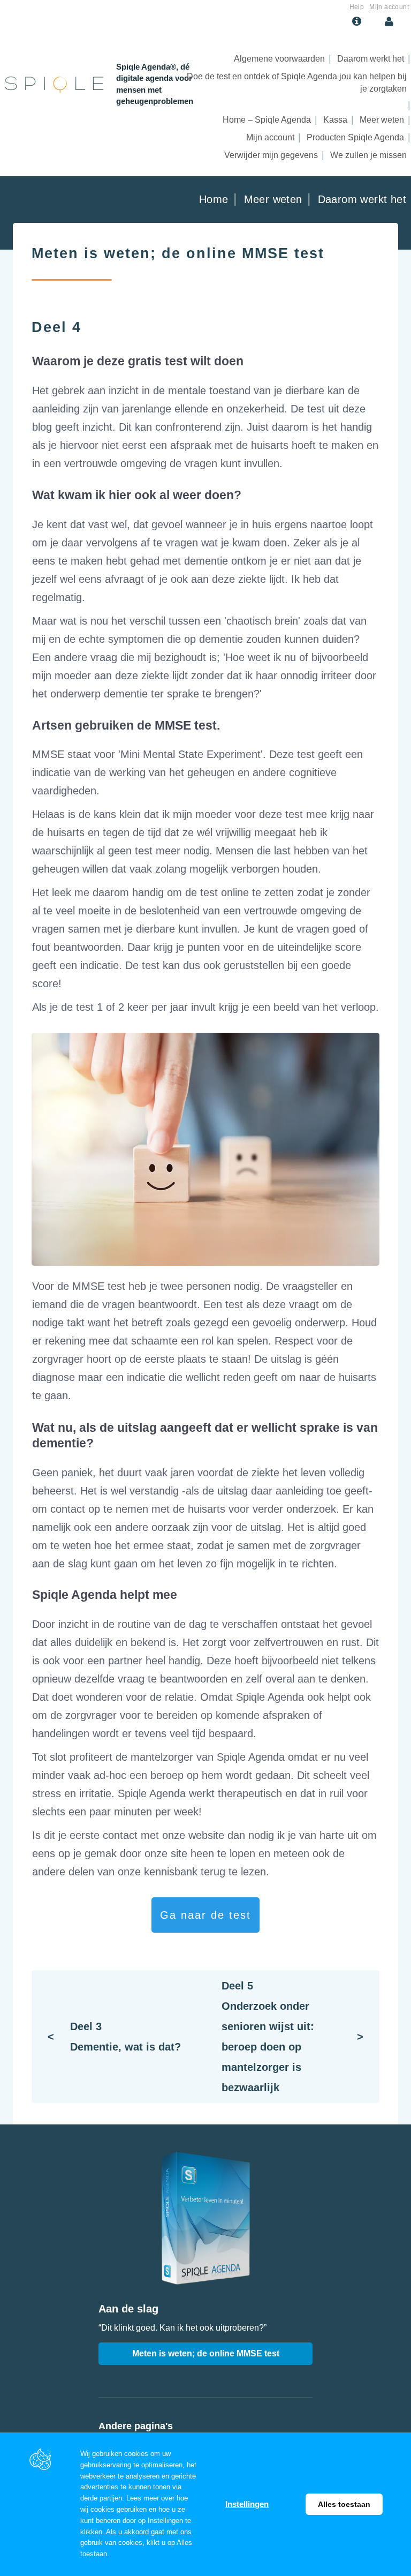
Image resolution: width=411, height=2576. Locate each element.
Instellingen (247, 2504)
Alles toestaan (344, 2504)
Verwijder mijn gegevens (271, 155)
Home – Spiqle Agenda (267, 120)
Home (214, 199)
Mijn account (270, 137)
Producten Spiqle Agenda (355, 137)
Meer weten (382, 120)
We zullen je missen (368, 155)
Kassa (335, 120)
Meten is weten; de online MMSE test (206, 2353)
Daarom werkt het (371, 59)
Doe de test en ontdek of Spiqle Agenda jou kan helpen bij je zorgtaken (297, 82)
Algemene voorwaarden (279, 59)
